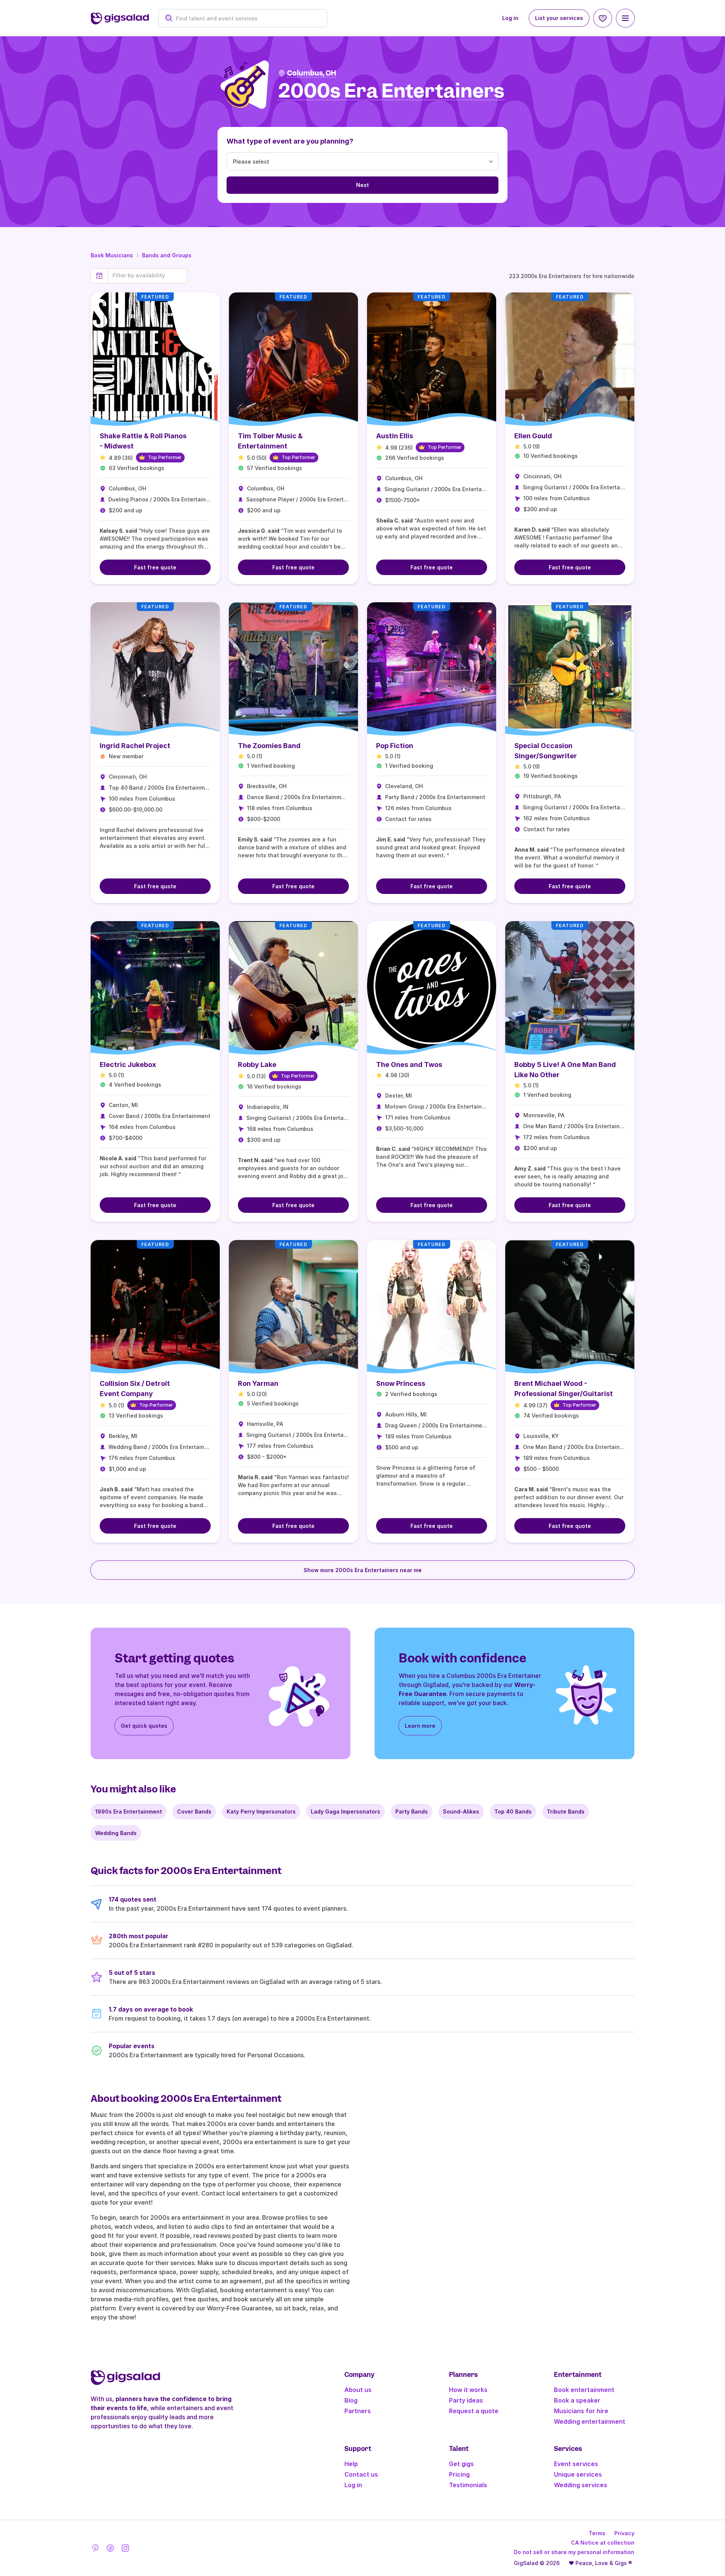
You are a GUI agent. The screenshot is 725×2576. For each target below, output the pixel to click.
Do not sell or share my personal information (574, 2552)
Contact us (361, 2474)
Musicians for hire (581, 2411)
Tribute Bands (566, 1811)
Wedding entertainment (590, 2421)
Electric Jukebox (128, 1065)
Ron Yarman (258, 1383)
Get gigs (461, 2464)
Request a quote (474, 2411)
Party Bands (412, 1811)
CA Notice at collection (603, 2543)
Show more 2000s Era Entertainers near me (363, 1570)
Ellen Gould (533, 436)
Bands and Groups (167, 255)
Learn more (420, 1726)
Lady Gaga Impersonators (346, 1811)
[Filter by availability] (147, 275)
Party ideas (466, 2400)
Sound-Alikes (461, 1811)
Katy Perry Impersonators (261, 1811)
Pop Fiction (395, 746)
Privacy (624, 2533)
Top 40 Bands (513, 1811)
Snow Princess (401, 1383)
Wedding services (581, 2485)
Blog (351, 2400)
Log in (510, 18)
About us (358, 2390)
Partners (358, 2411)
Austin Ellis (395, 436)
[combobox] (247, 18)
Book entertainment (584, 2390)
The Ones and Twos (409, 1065)
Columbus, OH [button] (312, 73)
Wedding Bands (116, 1833)
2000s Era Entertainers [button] (391, 91)
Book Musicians (112, 255)
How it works (468, 2390)
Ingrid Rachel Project (135, 746)
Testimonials (468, 2485)
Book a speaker (577, 2400)
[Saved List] (603, 18)
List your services (559, 18)
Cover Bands (194, 1811)
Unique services (578, 2474)
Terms (597, 2533)
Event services (576, 2464)
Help (351, 2464)
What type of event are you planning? (290, 141)
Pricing (459, 2474)
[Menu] (625, 18)
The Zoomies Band (269, 746)
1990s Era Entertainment (129, 1811)
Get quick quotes (144, 1726)
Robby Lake (257, 1065)
